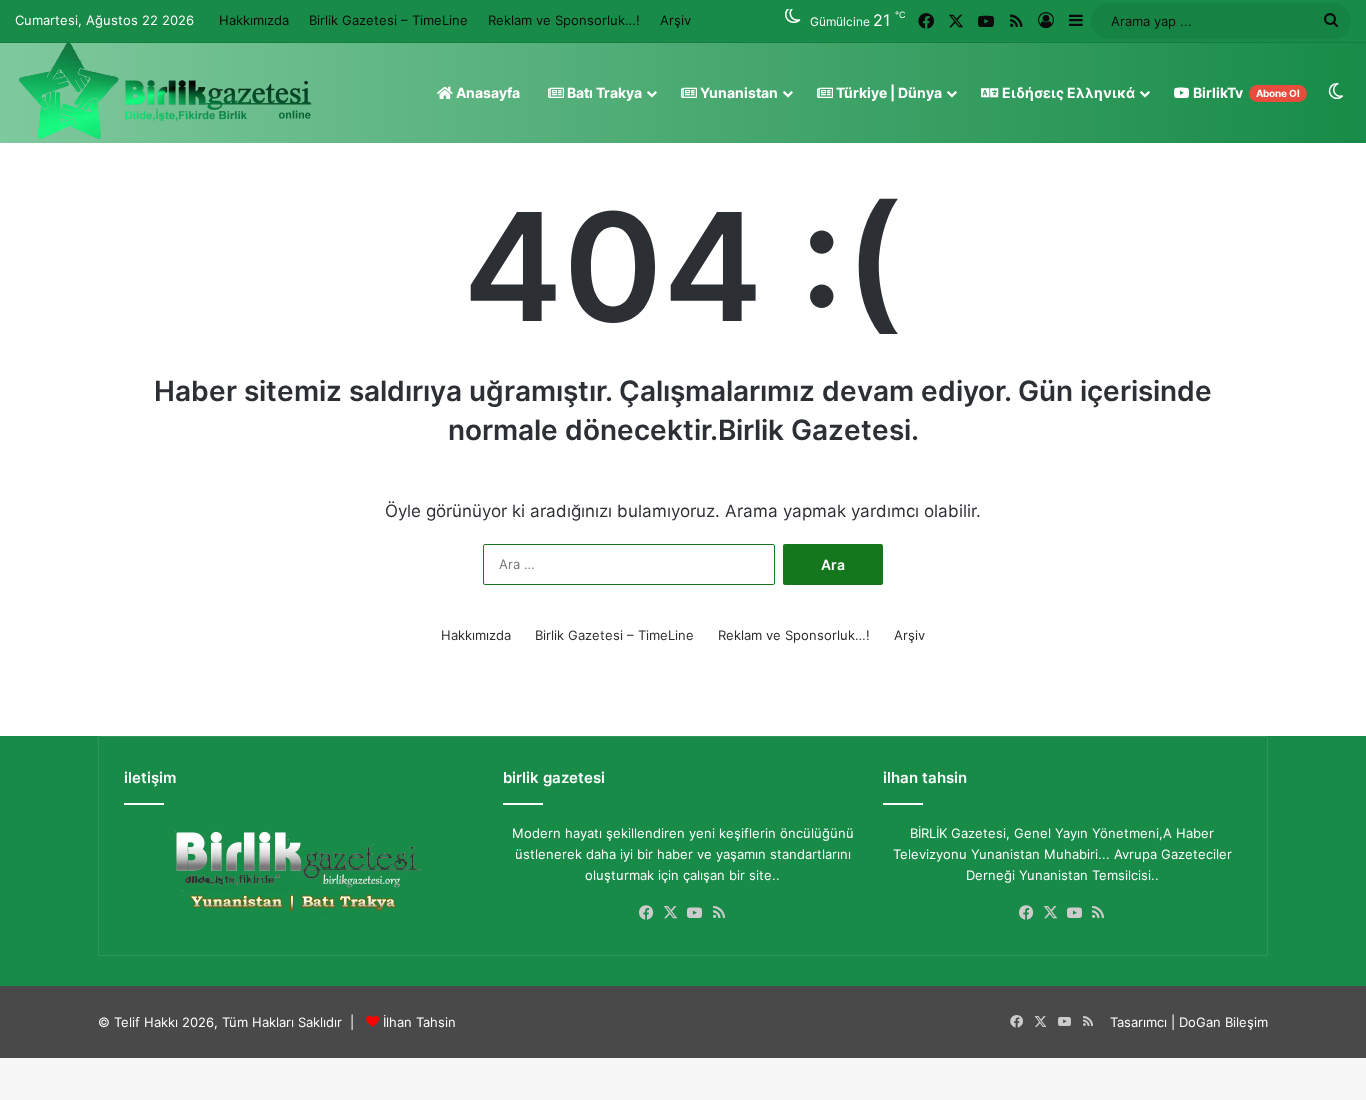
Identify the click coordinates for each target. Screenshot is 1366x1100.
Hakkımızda (254, 20)
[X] (671, 913)
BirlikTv (1245, 92)
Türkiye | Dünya (887, 92)
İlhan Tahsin (419, 1022)
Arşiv (675, 20)
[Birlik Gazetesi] (165, 91)
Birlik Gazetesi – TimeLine (388, 20)
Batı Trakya (603, 92)
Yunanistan (737, 92)
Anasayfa (486, 92)
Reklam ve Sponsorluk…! (564, 20)
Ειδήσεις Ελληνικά (1067, 92)
